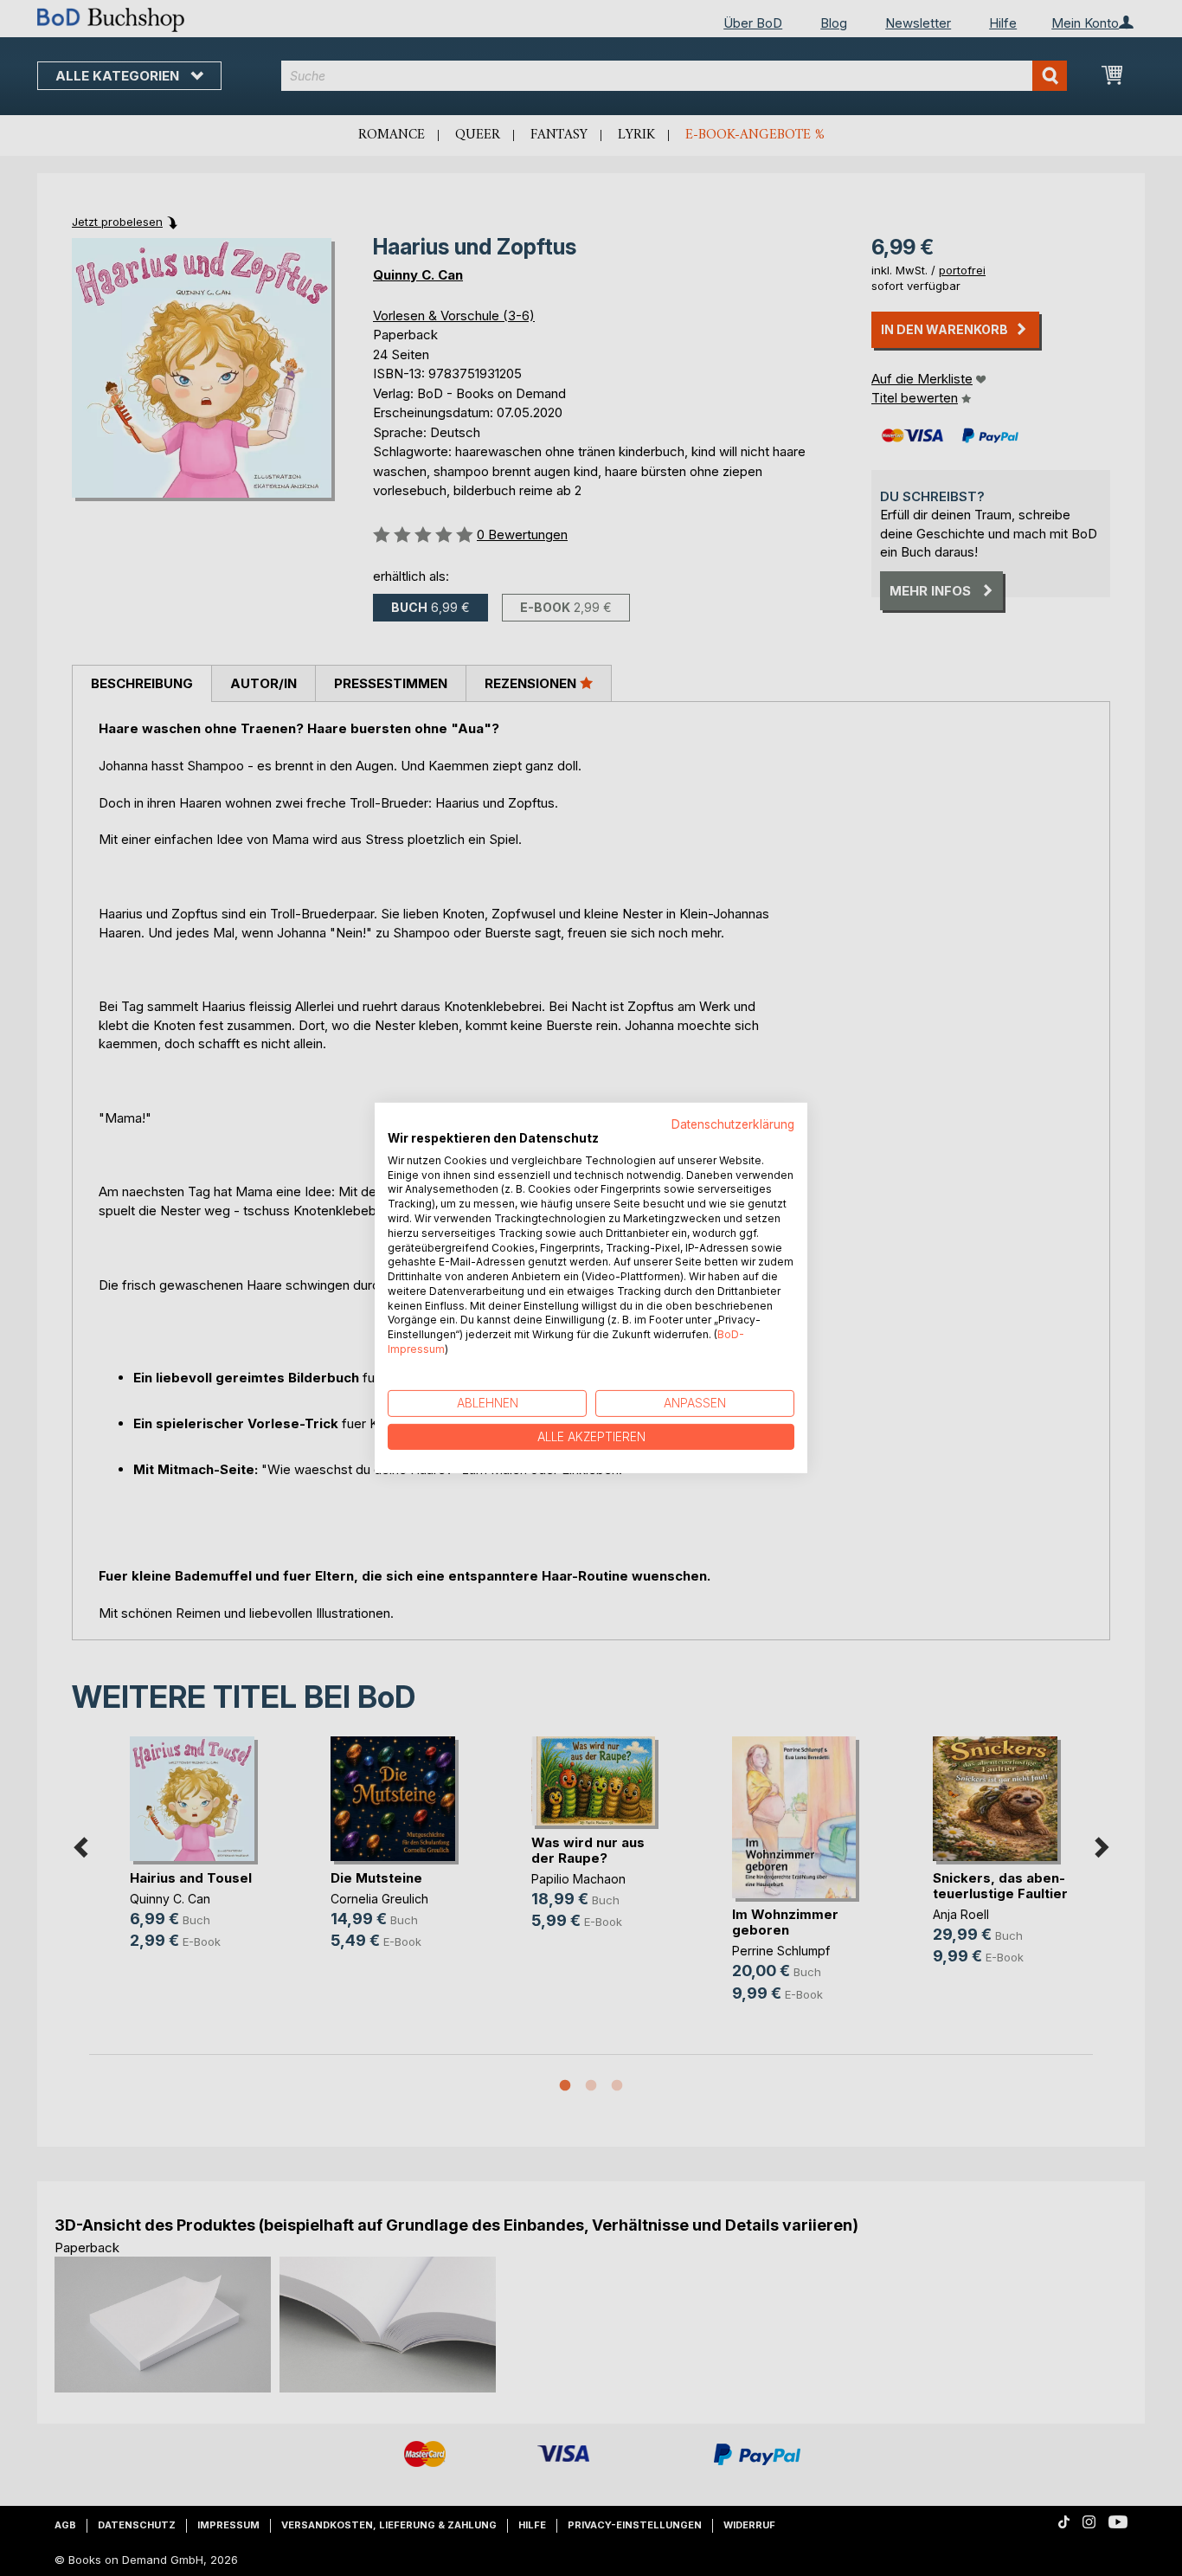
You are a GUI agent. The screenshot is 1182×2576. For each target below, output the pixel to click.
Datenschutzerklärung (733, 1124)
